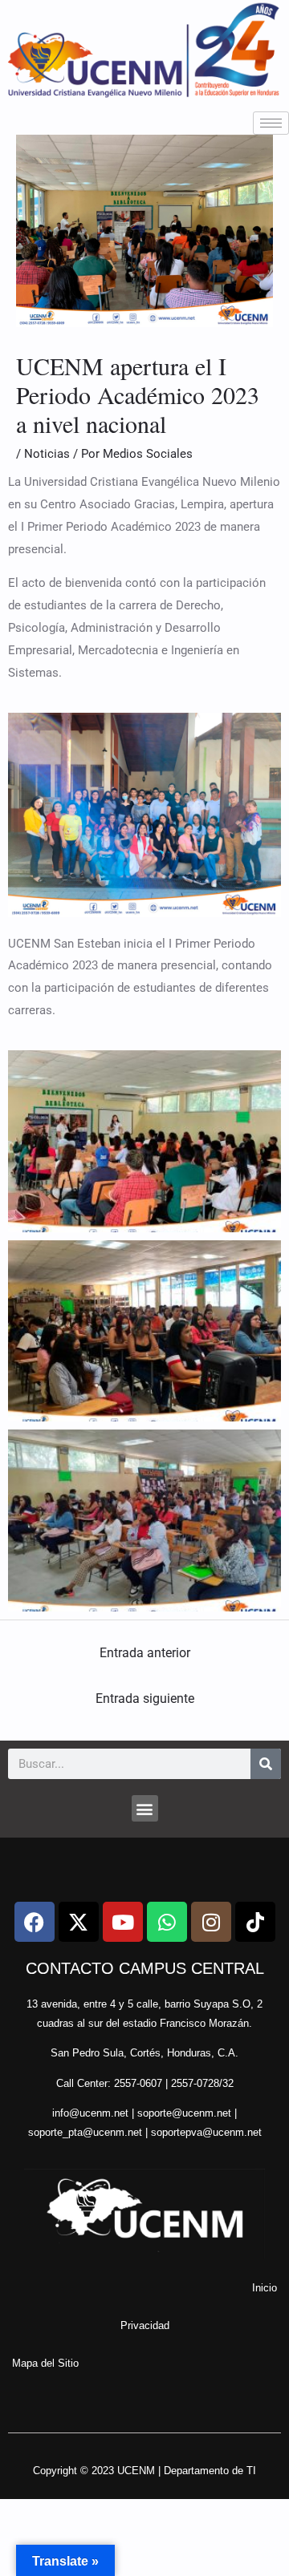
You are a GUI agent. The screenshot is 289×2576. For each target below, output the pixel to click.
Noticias (47, 454)
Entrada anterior (145, 1653)
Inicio (265, 2288)
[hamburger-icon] (271, 123)
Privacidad (145, 2325)
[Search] (266, 1764)
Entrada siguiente (145, 1698)
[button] (145, 1808)
